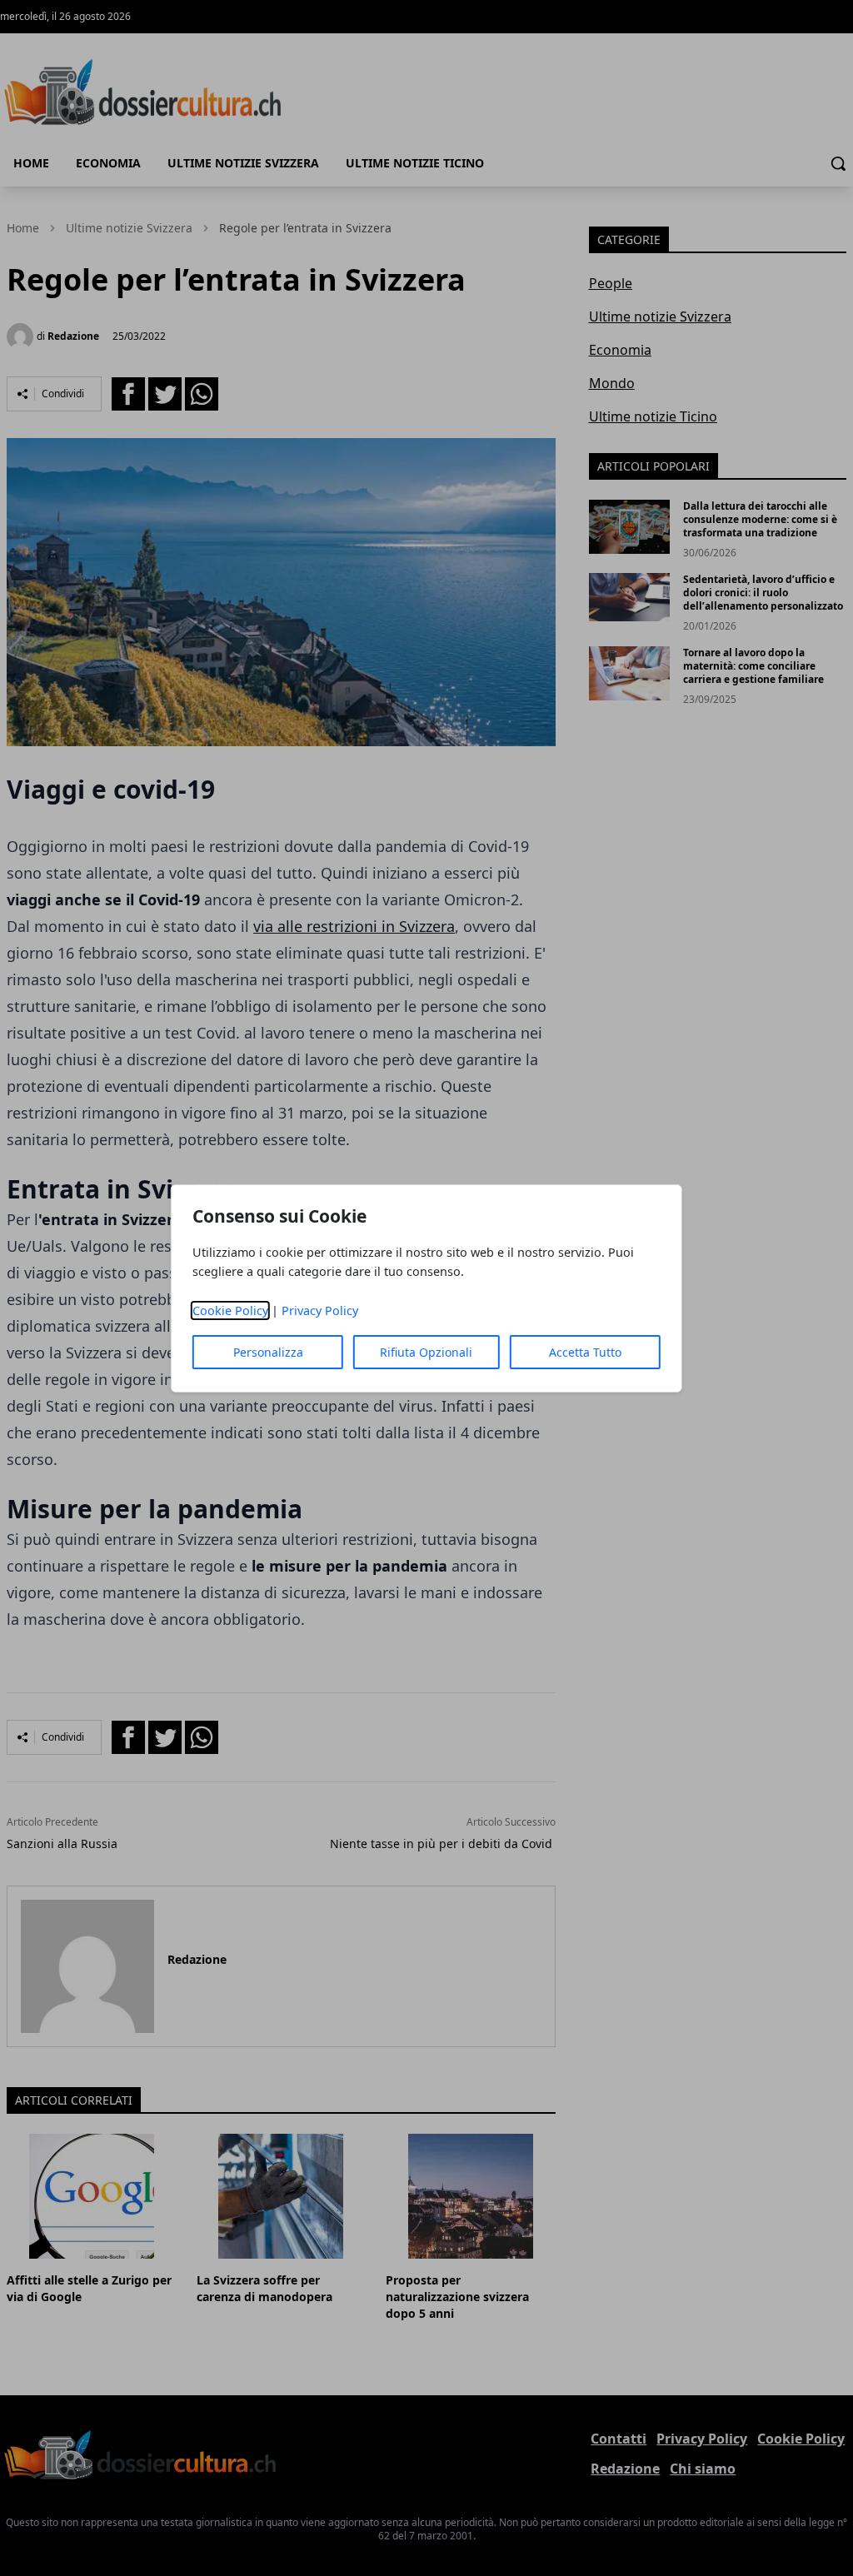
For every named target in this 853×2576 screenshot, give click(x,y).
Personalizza (268, 1352)
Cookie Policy (230, 1310)
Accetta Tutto (585, 1352)
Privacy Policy (320, 1310)
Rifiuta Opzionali (426, 1352)
